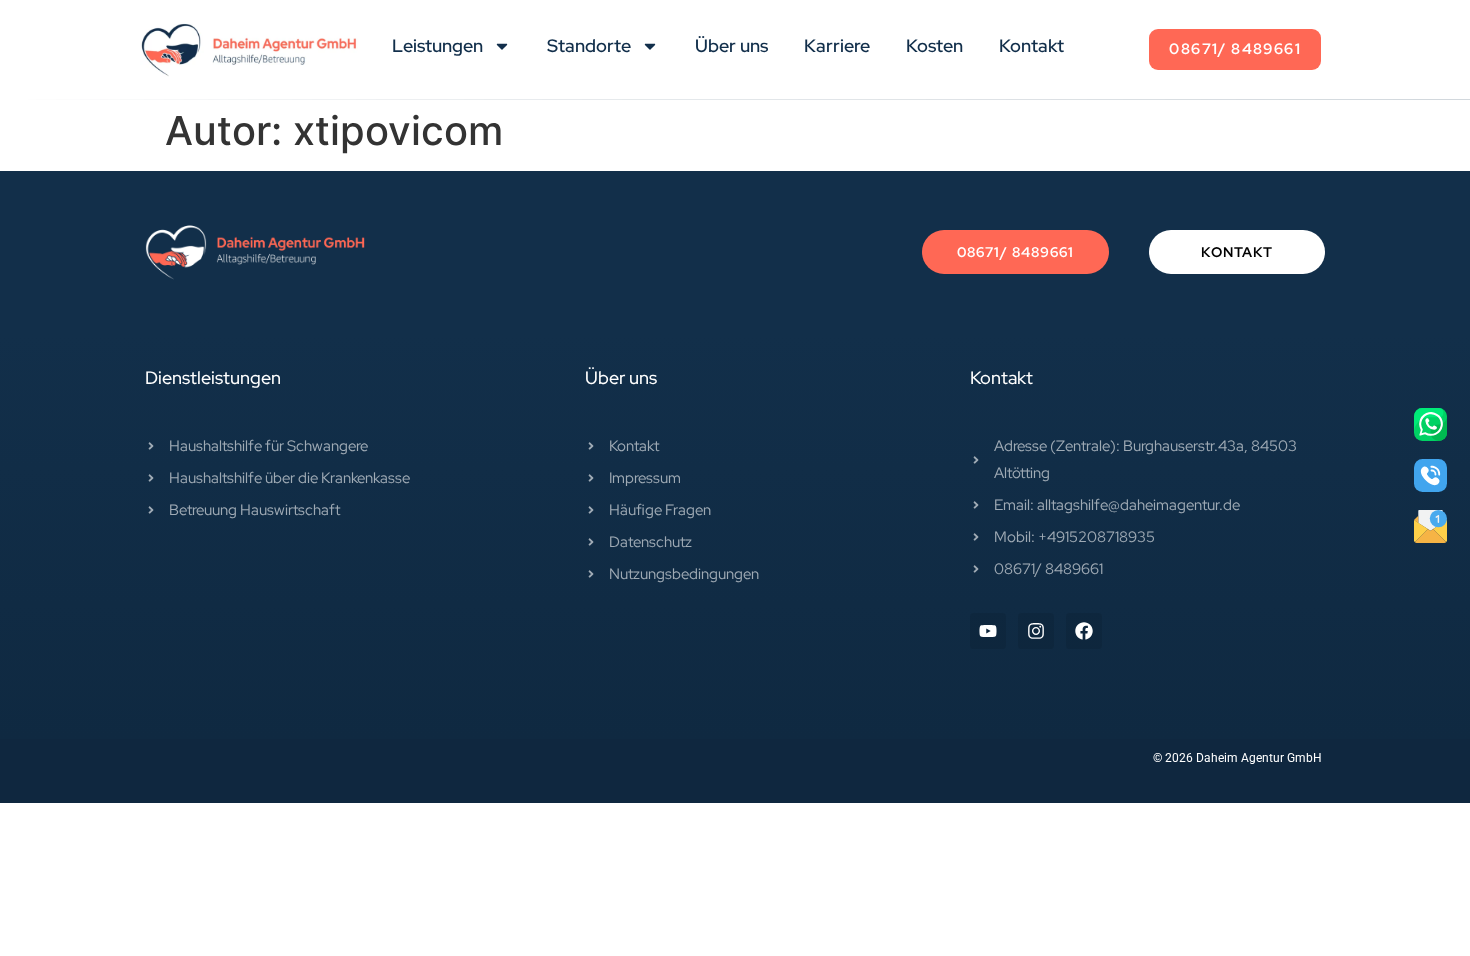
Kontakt (1031, 45)
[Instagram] (1036, 631)
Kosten (934, 45)
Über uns (731, 45)
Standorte (589, 45)
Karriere (837, 45)
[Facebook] (1084, 631)
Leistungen (437, 45)
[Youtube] (988, 631)
